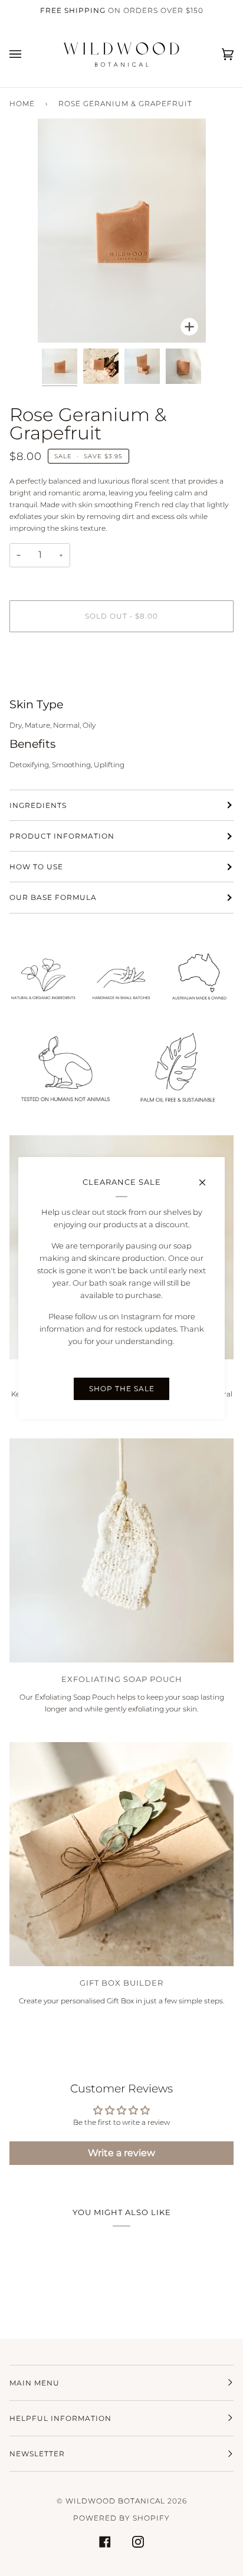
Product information (62, 836)
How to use (36, 867)
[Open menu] (27, 54)
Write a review (121, 2153)
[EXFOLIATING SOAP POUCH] (121, 1550)
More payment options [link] (49, 686)
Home (22, 103)
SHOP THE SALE (122, 1389)
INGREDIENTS (38, 805)
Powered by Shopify (121, 2518)
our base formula (53, 897)
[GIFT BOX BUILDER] (121, 1854)
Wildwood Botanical (115, 2501)
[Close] (207, 1177)
